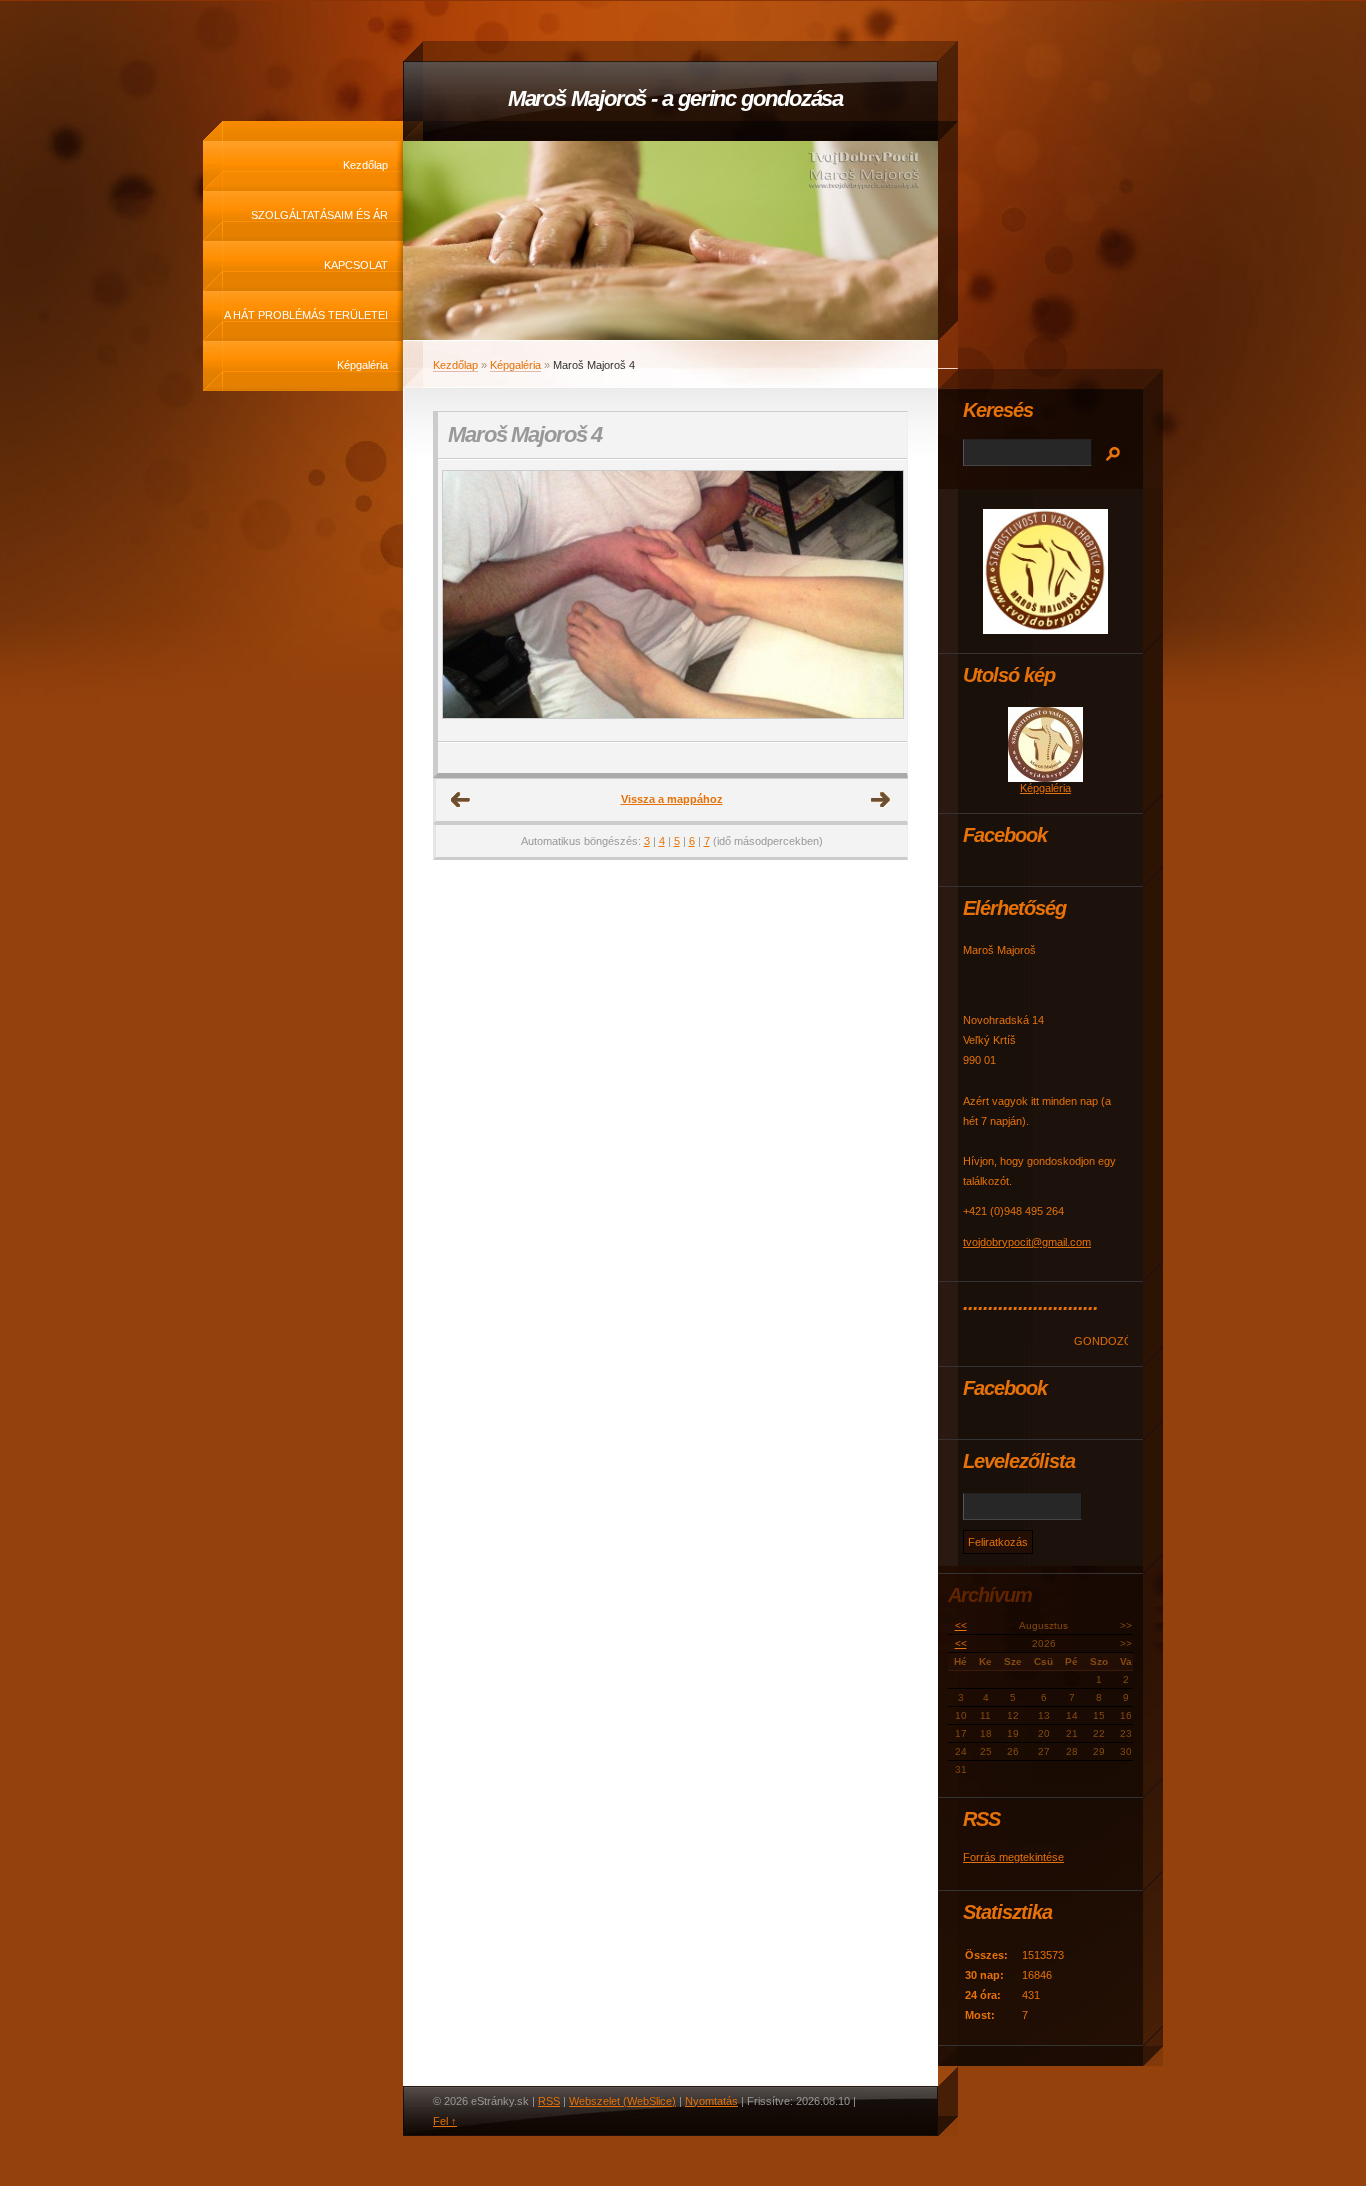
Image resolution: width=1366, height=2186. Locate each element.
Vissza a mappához (672, 799)
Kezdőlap (365, 165)
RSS (549, 2101)
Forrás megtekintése (1013, 1857)
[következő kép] (874, 600)
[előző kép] (470, 600)
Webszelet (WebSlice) (622, 2101)
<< (961, 1625)
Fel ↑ (445, 2121)
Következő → (881, 800)
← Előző (461, 800)
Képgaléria (362, 365)
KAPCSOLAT (356, 265)
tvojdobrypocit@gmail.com (1027, 1242)
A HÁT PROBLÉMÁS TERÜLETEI (306, 315)
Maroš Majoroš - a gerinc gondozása (676, 98)
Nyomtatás (711, 2101)
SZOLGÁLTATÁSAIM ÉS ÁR (319, 215)
